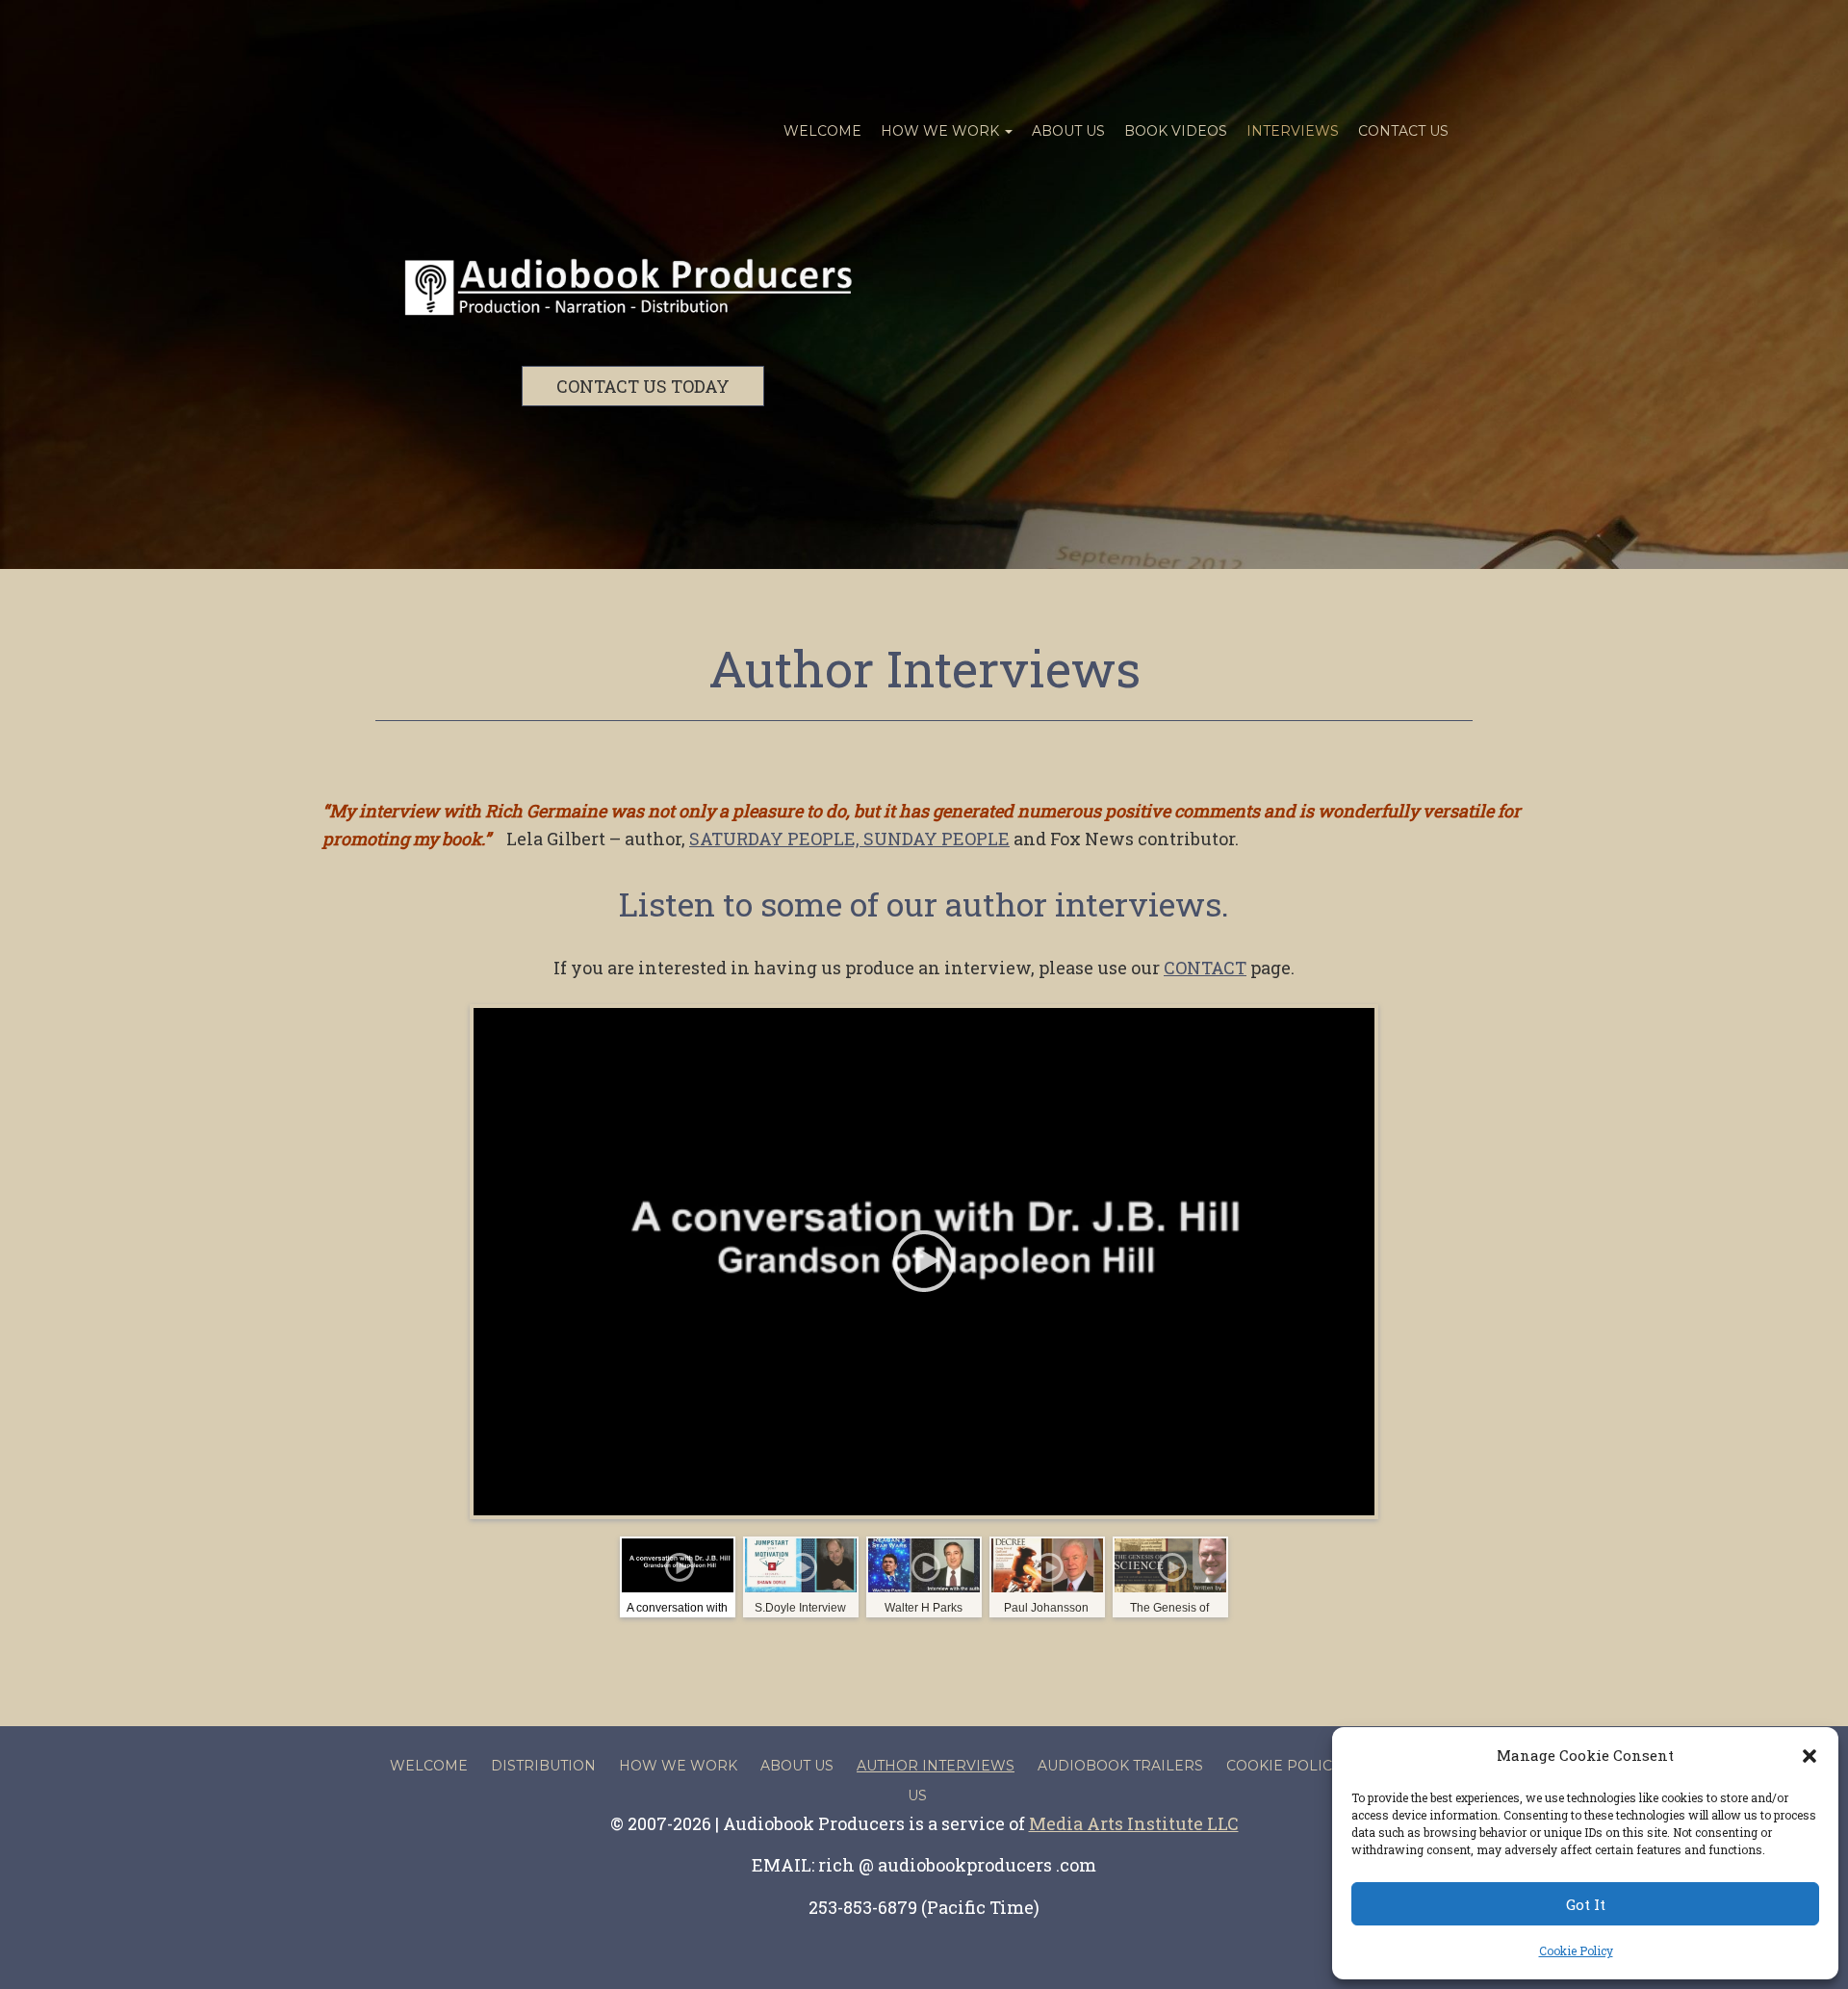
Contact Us (1403, 131)
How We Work (942, 131)
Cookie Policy (1576, 1950)
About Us (1068, 131)
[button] (1809, 1756)
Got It (1586, 1904)
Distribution (543, 1766)
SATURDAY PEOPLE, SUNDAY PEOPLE (849, 839)
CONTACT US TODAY (643, 386)
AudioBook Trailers (1120, 1766)
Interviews (1293, 131)
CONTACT (1205, 968)
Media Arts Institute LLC (1134, 1823)
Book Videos (1176, 131)
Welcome (822, 131)
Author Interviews (924, 668)
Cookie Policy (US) (1299, 1766)
